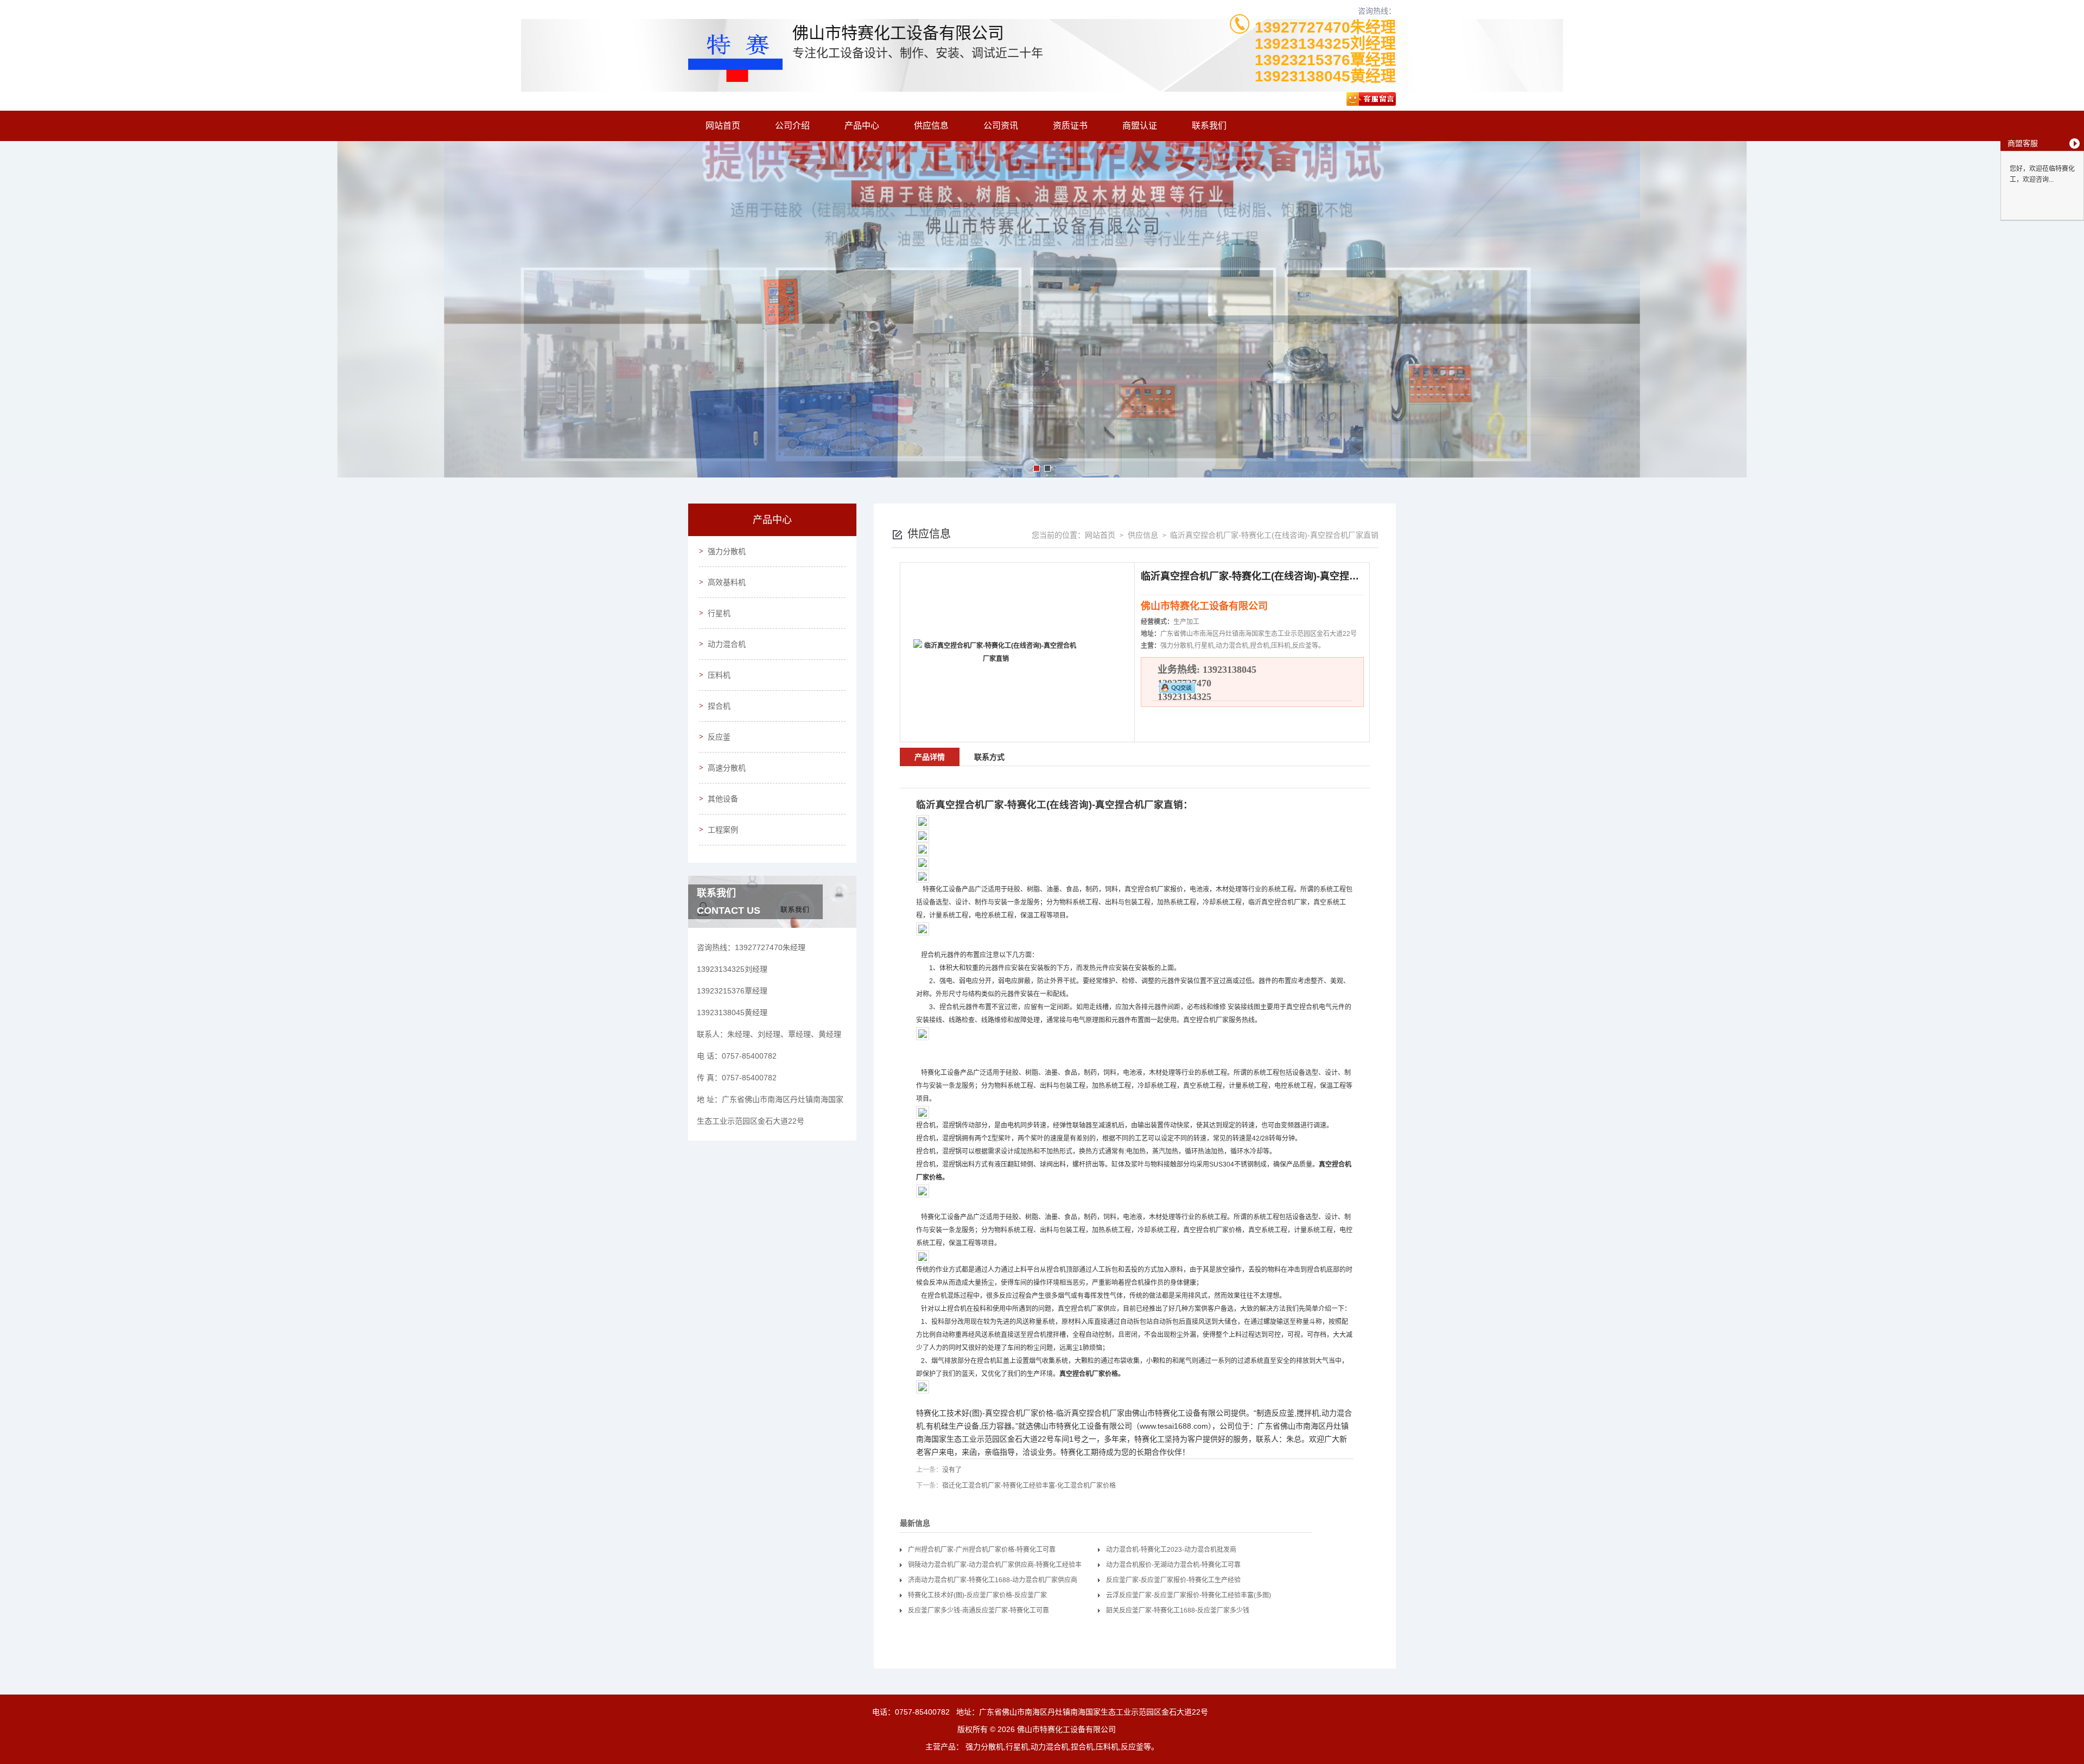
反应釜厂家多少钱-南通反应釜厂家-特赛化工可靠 (979, 1610)
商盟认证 (1140, 126)
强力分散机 (727, 551)
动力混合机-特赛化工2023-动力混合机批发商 (1171, 1550)
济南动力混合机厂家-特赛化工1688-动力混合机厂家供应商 (993, 1580)
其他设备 (723, 799)
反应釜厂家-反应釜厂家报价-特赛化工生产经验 (1173, 1580)
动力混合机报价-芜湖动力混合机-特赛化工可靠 (1173, 1565)
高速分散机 (727, 768)
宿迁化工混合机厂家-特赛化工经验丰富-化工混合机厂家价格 (1029, 1486)
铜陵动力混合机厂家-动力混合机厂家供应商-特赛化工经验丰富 (995, 1567)
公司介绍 (792, 126)
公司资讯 (1001, 126)
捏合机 (719, 706)
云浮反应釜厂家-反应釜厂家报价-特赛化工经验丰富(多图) (1189, 1595)
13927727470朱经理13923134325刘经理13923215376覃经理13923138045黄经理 (1325, 52)
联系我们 (1209, 126)
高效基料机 (727, 582)
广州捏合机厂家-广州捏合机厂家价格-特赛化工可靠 (982, 1550)
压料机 (719, 675)
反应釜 (719, 737)
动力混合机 (727, 644)
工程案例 (723, 830)
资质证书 (1070, 126)
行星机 (719, 613)
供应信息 (931, 126)
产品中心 (862, 126)
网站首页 (723, 126)
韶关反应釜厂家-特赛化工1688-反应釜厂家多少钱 (1178, 1610)
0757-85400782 (922, 1712)
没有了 (952, 1470)
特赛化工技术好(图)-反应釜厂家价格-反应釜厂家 (977, 1595)
